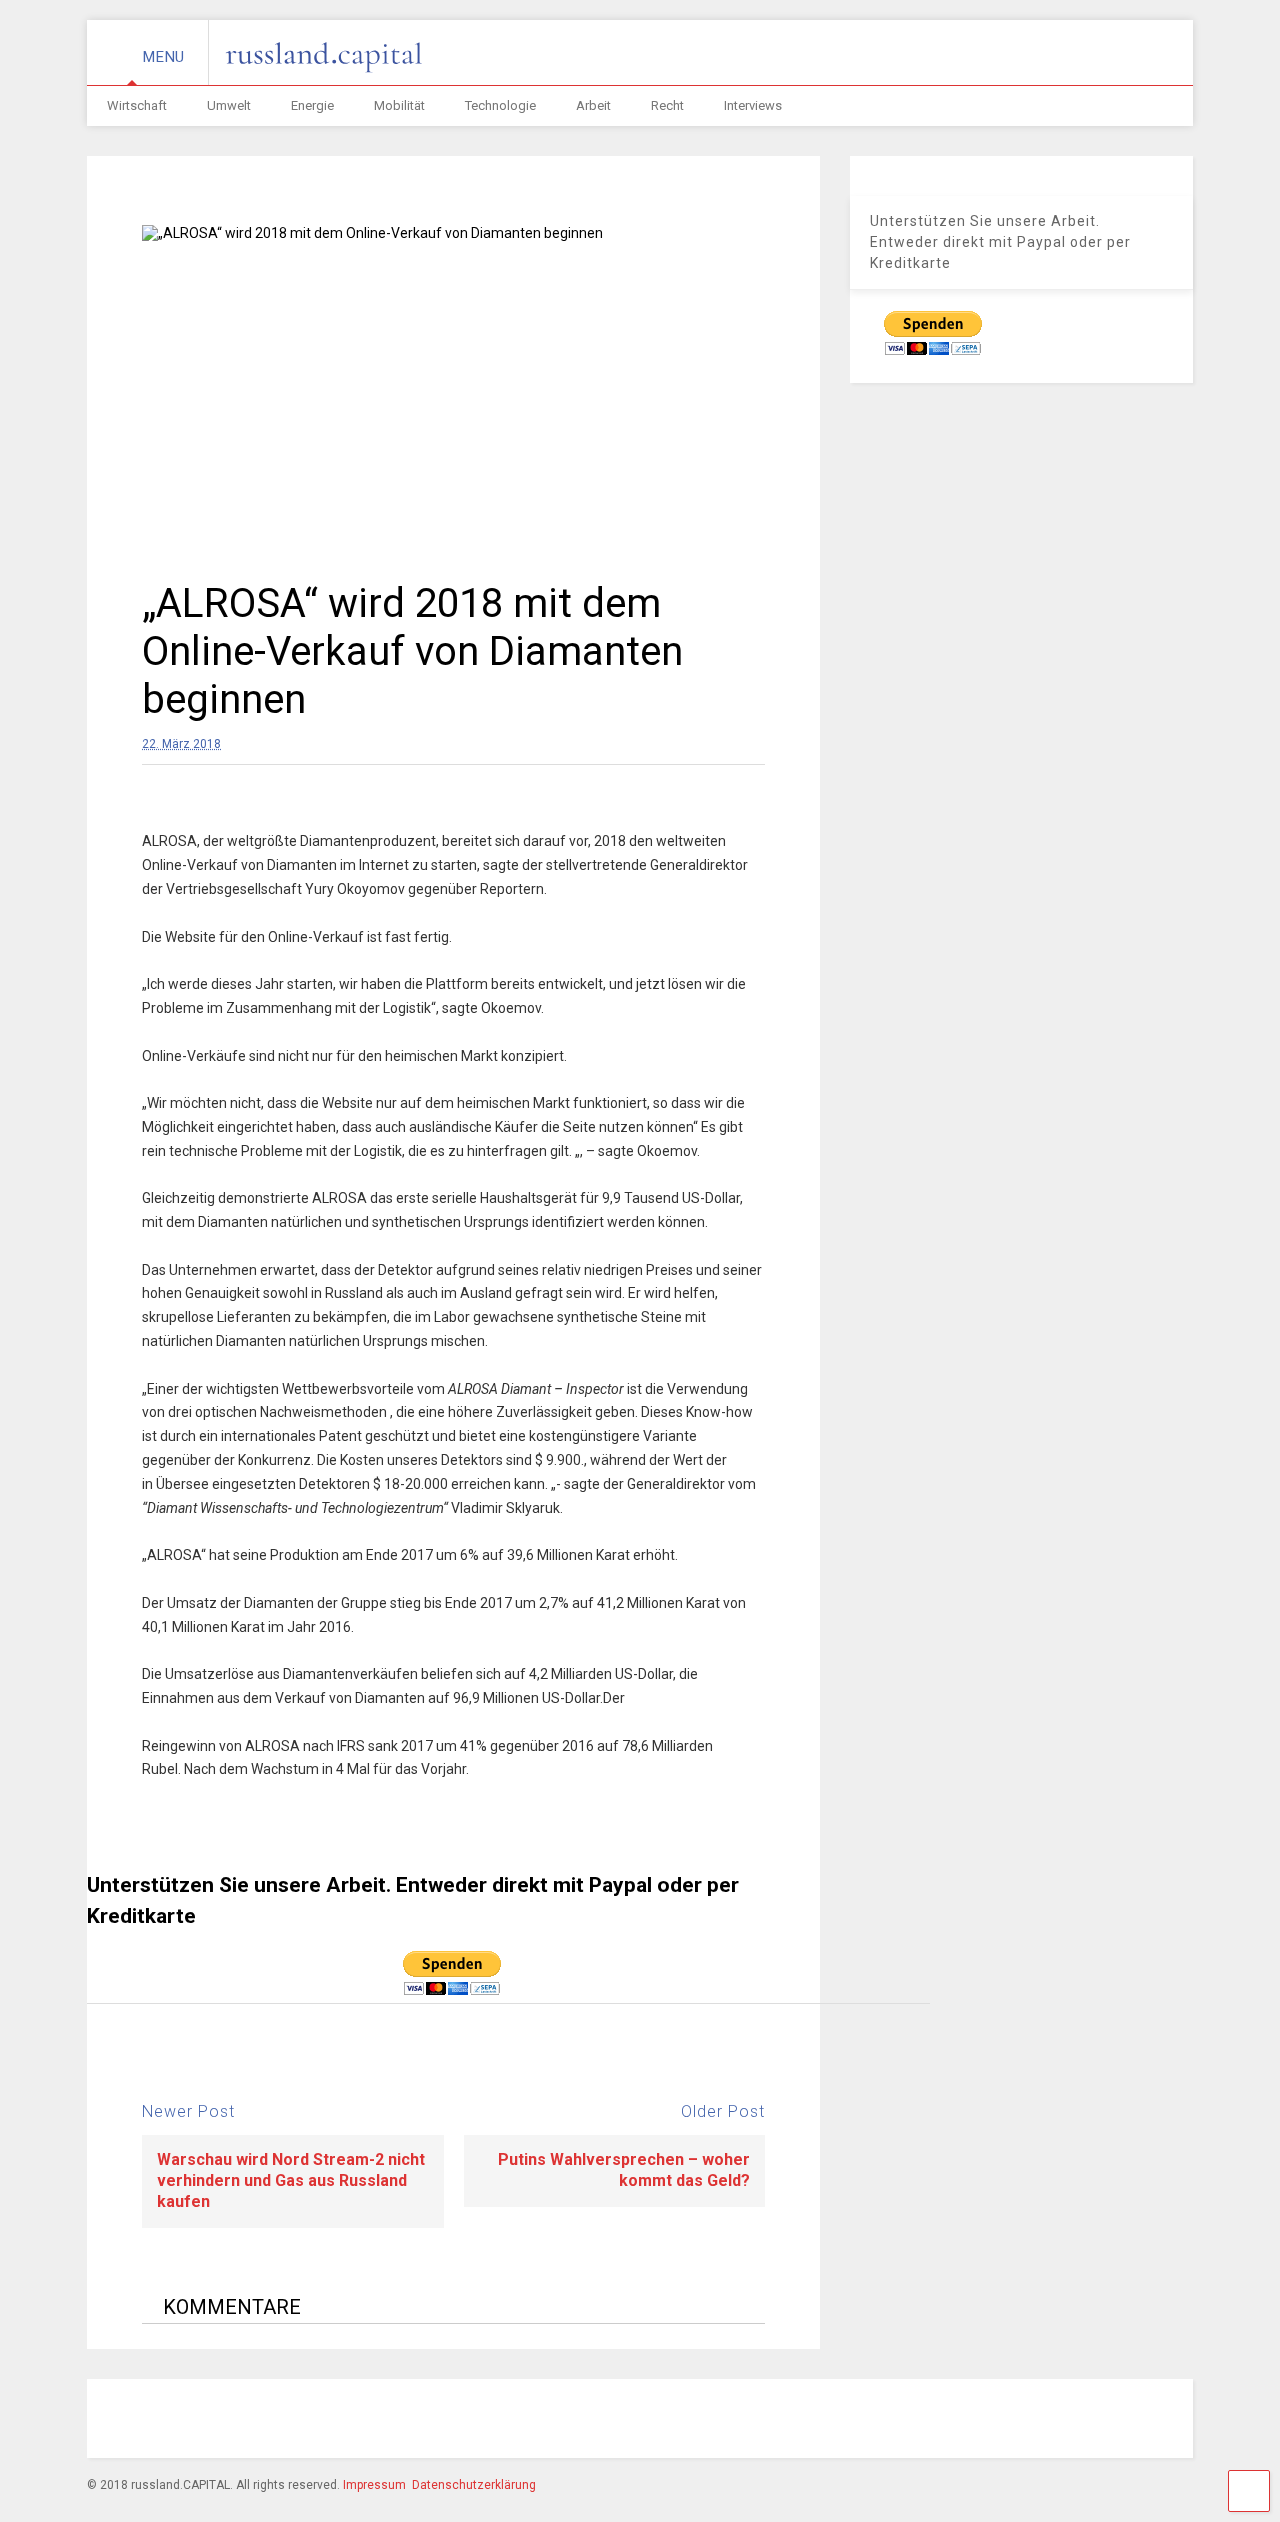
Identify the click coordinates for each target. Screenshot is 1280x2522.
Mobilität (399, 105)
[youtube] (1041, 2421)
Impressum (374, 2485)
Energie (312, 105)
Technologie (500, 105)
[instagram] (903, 2421)
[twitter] (995, 2421)
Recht (667, 105)
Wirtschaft (137, 105)
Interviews (753, 105)
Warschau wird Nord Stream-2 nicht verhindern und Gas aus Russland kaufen (291, 2180)
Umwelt (229, 105)
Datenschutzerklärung (474, 2485)
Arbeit (593, 105)
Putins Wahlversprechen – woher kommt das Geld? (624, 2170)
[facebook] (857, 2421)
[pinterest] (949, 2421)
